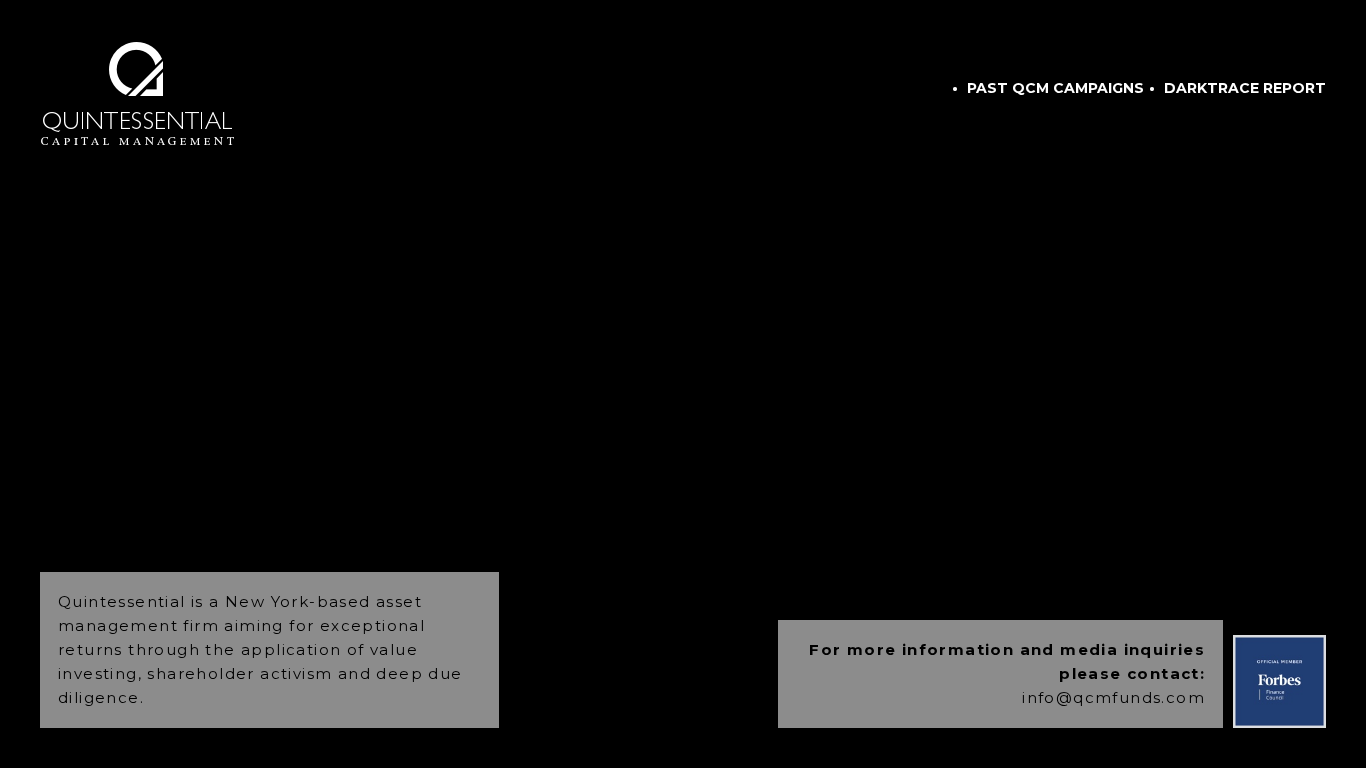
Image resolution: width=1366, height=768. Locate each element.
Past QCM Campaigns (1055, 88)
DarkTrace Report (1245, 88)
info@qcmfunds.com (1113, 697)
